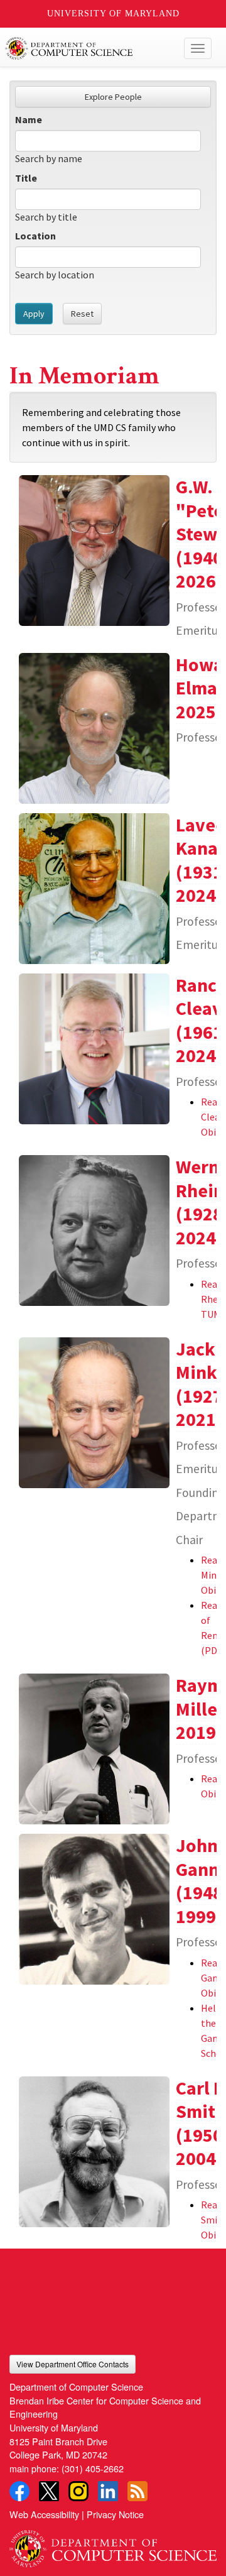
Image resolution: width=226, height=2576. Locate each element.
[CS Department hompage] (113, 2544)
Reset (82, 314)
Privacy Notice (115, 2514)
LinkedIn (108, 2491)
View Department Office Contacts (73, 2364)
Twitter (49, 2491)
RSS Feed (137, 2491)
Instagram (78, 2491)
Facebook (19, 2491)
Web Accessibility (44, 2514)
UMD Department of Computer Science (91, 48)
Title (26, 178)
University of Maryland (113, 14)
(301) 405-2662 (93, 2468)
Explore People (113, 97)
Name (29, 119)
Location (35, 236)
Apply (34, 314)
